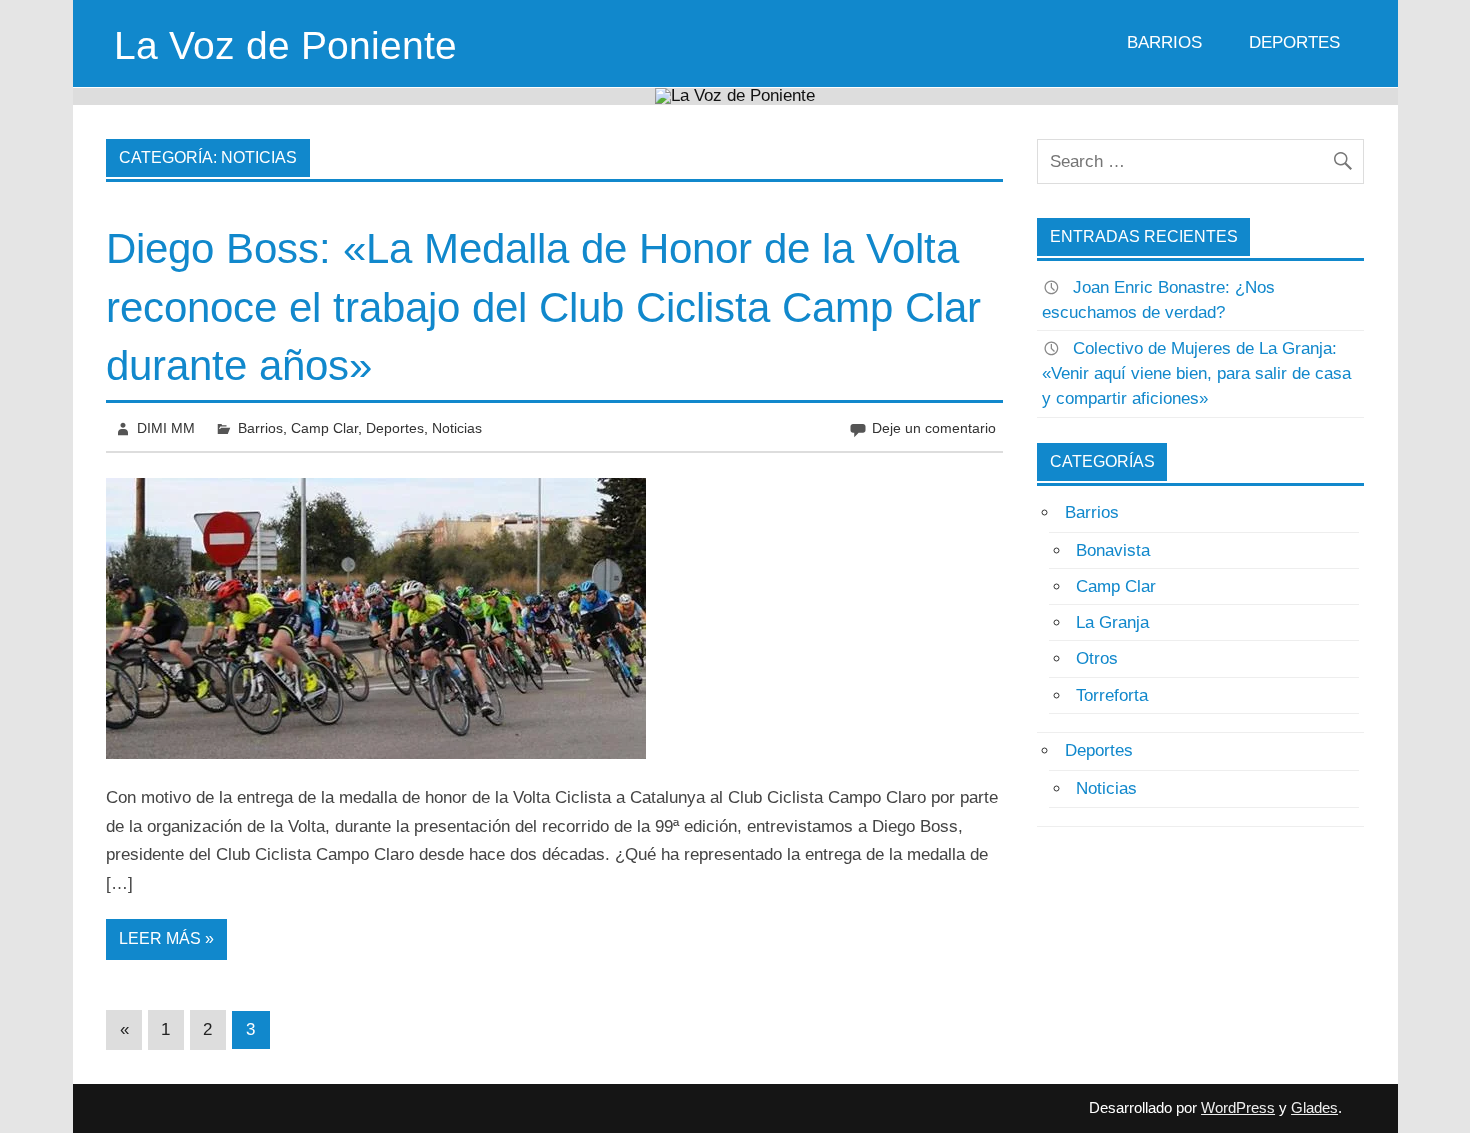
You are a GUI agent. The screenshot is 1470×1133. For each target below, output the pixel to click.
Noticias (457, 428)
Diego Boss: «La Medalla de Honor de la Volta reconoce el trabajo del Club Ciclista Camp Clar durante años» (543, 307)
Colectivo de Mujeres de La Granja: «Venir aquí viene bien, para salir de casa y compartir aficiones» (1196, 373)
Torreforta (1112, 695)
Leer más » (166, 938)
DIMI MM (166, 428)
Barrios (1164, 42)
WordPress (1238, 1107)
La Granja (1112, 622)
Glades (1314, 1107)
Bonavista (1113, 550)
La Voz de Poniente (285, 45)
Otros (1097, 658)
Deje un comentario (934, 428)
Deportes (1294, 42)
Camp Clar (324, 428)
